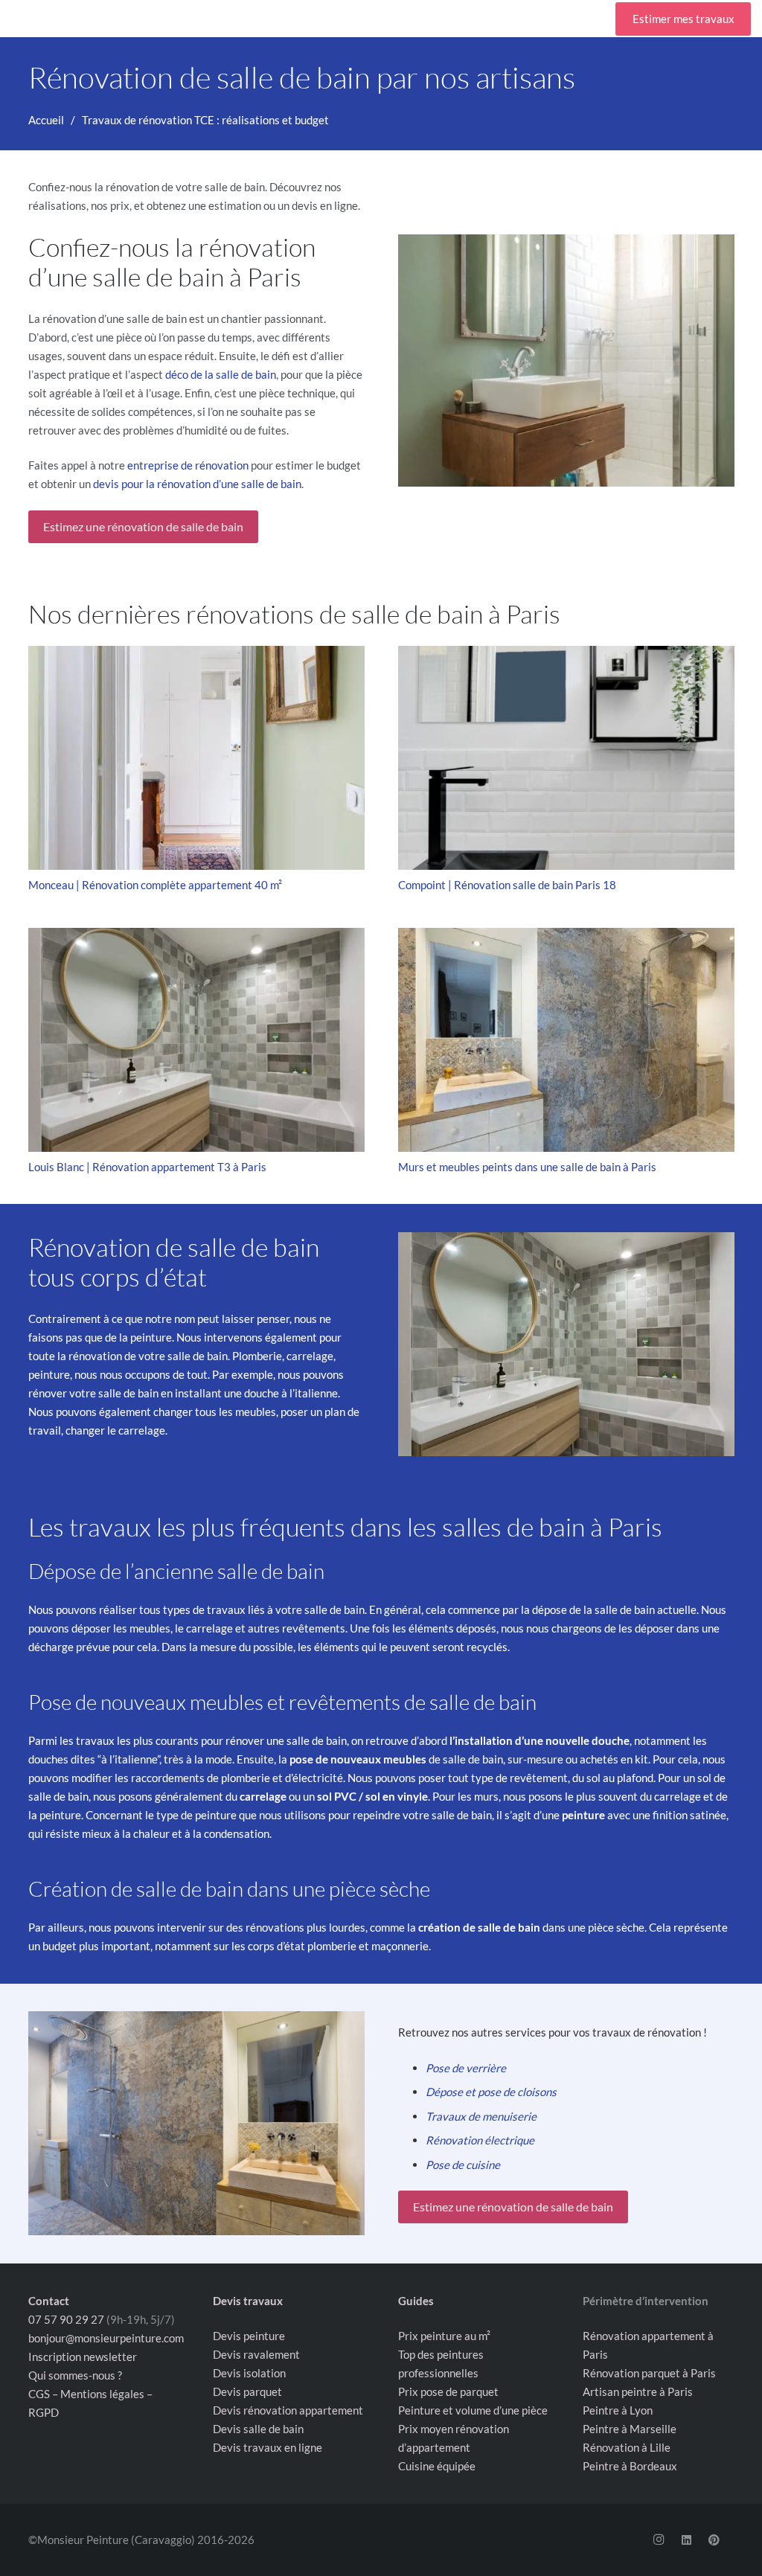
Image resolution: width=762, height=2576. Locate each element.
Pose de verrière (466, 2068)
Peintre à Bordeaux (630, 2466)
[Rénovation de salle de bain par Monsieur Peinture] (566, 361)
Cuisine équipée (437, 2466)
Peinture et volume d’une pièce (473, 2410)
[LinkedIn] (686, 2540)
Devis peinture (249, 2336)
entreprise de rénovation (188, 465)
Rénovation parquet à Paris (649, 2373)
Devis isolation (249, 2373)
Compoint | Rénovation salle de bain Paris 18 (507, 885)
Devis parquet (247, 2391)
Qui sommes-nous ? (75, 2374)
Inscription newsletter (83, 2356)
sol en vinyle (397, 1796)
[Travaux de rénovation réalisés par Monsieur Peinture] (566, 1344)
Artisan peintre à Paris (638, 2391)
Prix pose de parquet (448, 2391)
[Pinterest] (714, 2540)
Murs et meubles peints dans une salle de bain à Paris (527, 1167)
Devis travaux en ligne (268, 2447)
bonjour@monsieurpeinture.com (106, 2337)
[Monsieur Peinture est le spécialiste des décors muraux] (196, 2123)
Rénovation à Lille (627, 2447)
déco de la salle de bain (221, 374)
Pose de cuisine (463, 2165)
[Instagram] (659, 2540)
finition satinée (689, 1815)
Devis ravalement (256, 2354)
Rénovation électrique (480, 2140)
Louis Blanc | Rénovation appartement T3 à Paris (147, 1167)
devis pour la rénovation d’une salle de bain (197, 484)
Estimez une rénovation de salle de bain (143, 526)
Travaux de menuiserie (481, 2116)
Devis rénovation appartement (288, 2410)
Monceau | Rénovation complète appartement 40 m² (155, 885)
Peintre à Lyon (618, 2410)
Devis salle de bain (258, 2429)
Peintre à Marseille (630, 2429)
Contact (49, 2300)
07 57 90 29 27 (66, 2319)
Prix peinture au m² (444, 2336)
